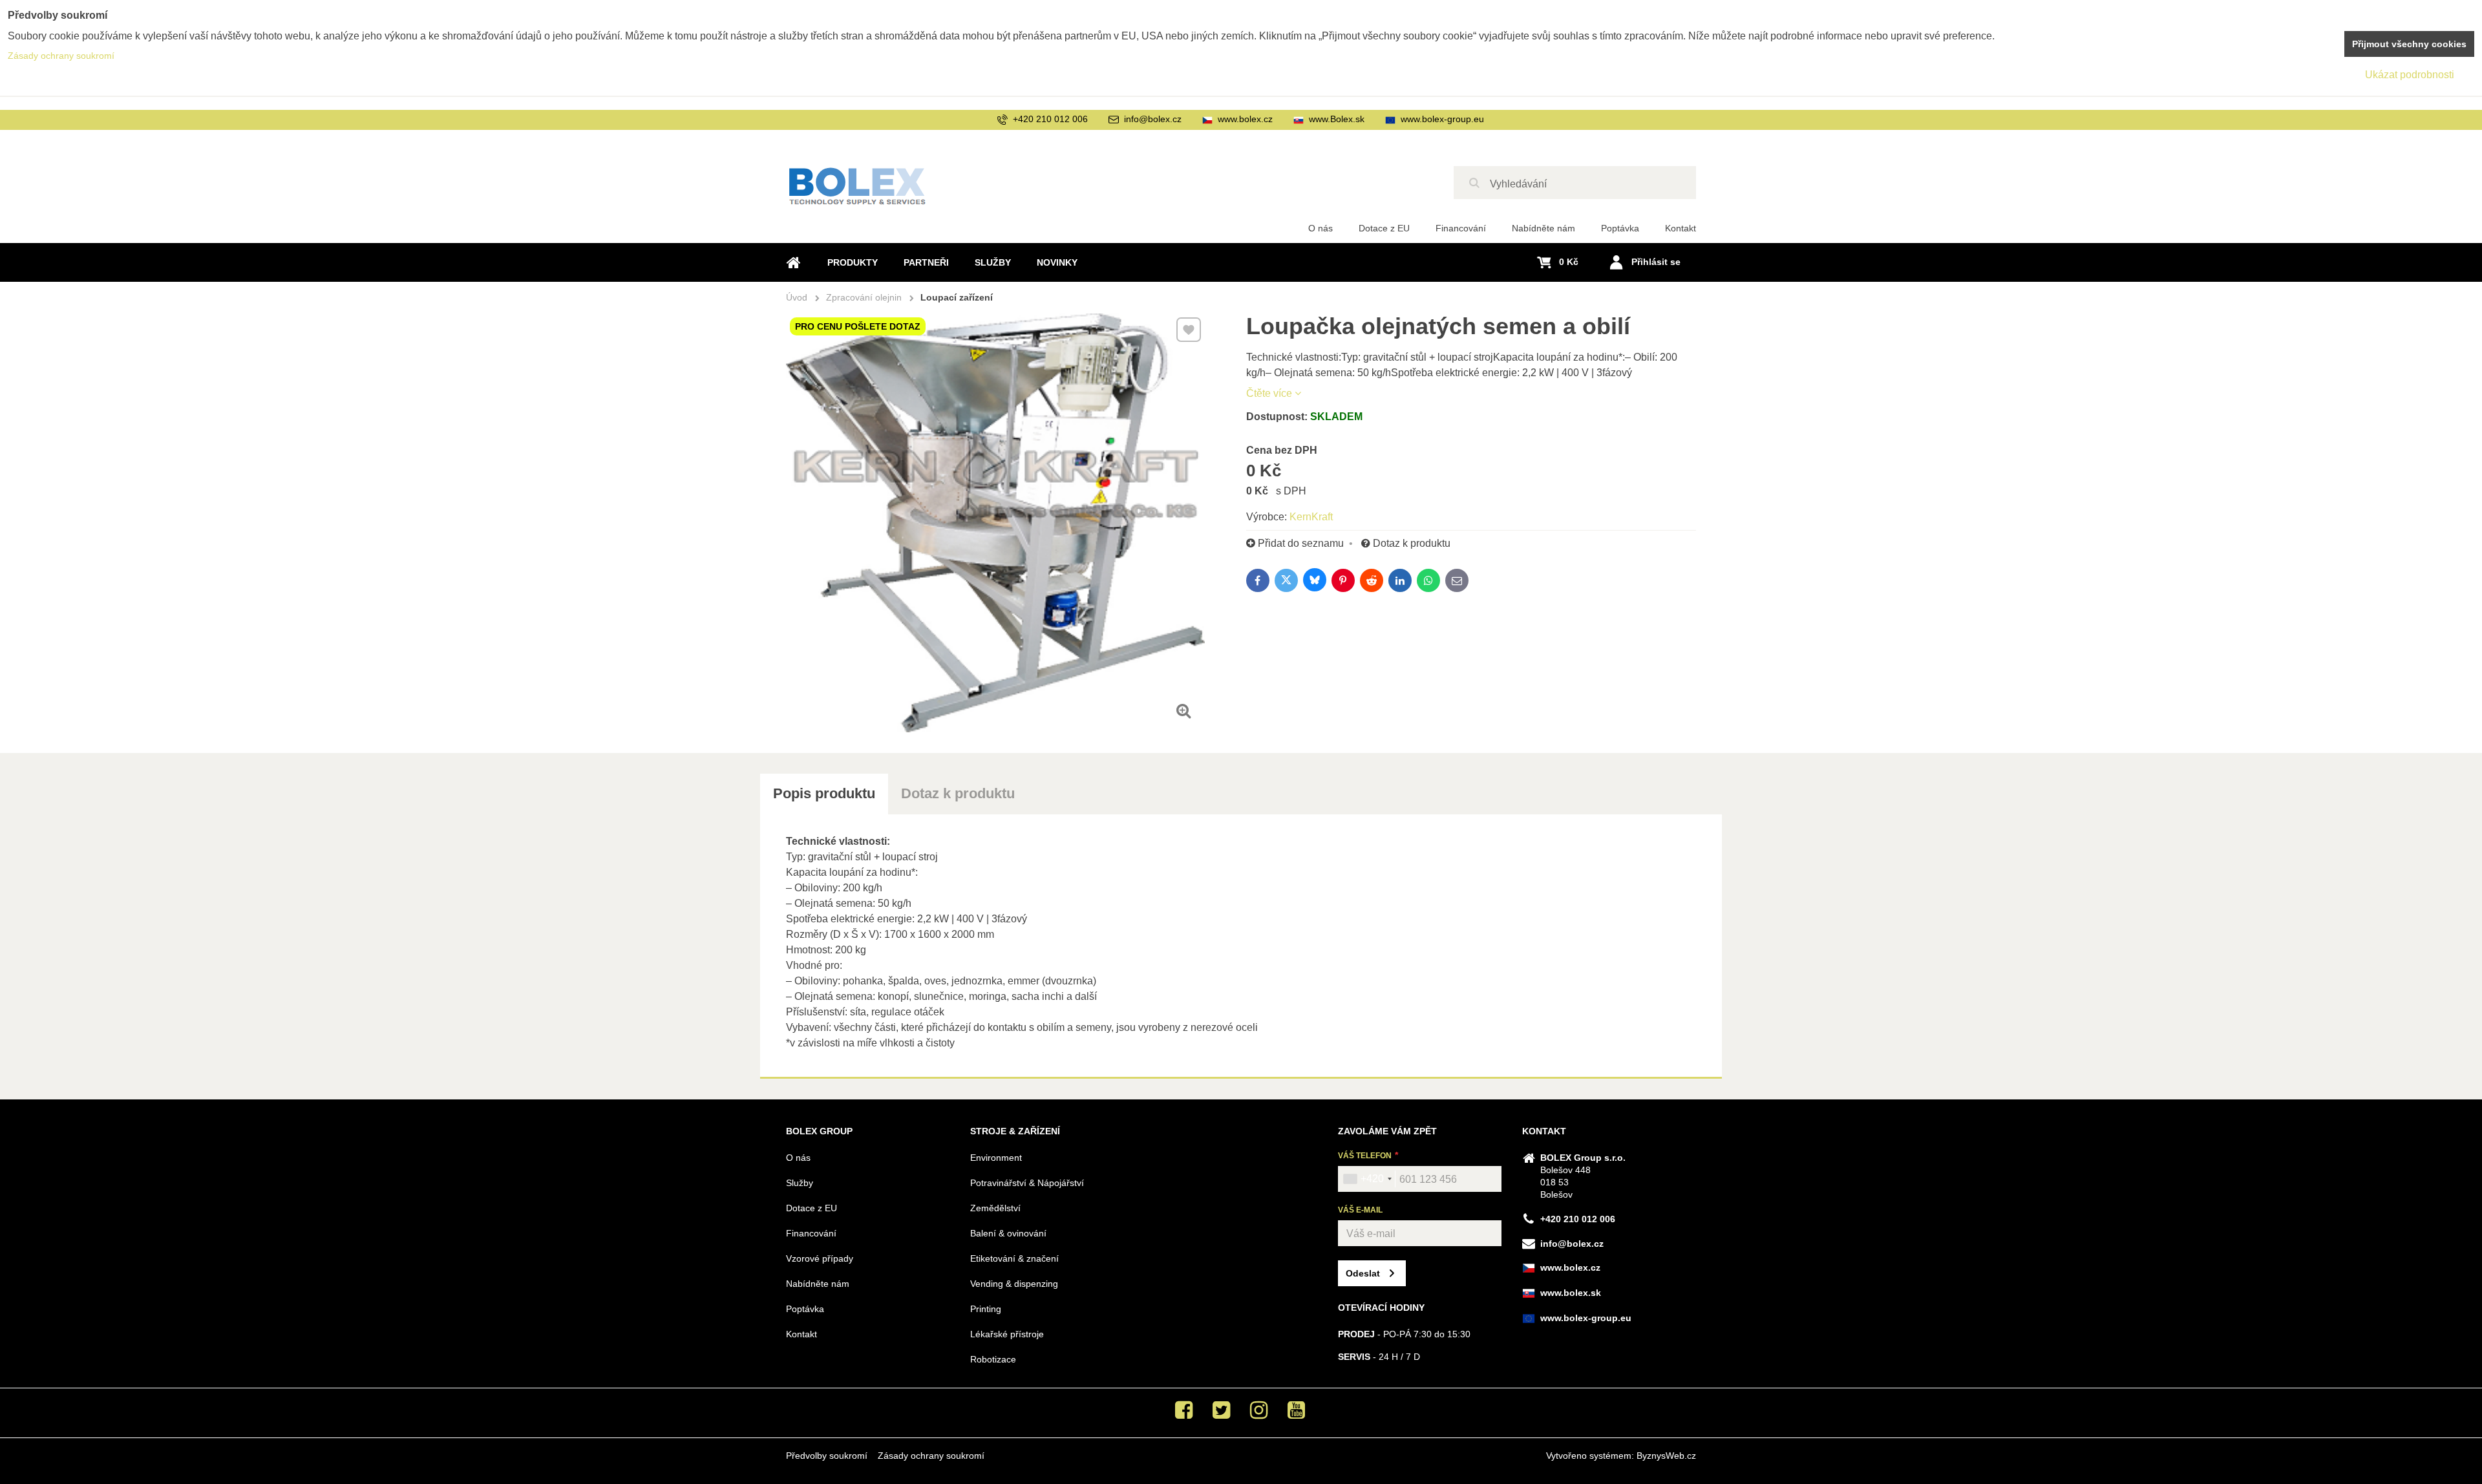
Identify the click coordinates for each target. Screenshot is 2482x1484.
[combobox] (1367, 1179)
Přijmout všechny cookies (2409, 44)
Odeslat (1363, 1273)
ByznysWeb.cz (1666, 1456)
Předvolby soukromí (827, 1456)
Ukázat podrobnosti (2410, 75)
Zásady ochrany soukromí (931, 1456)
